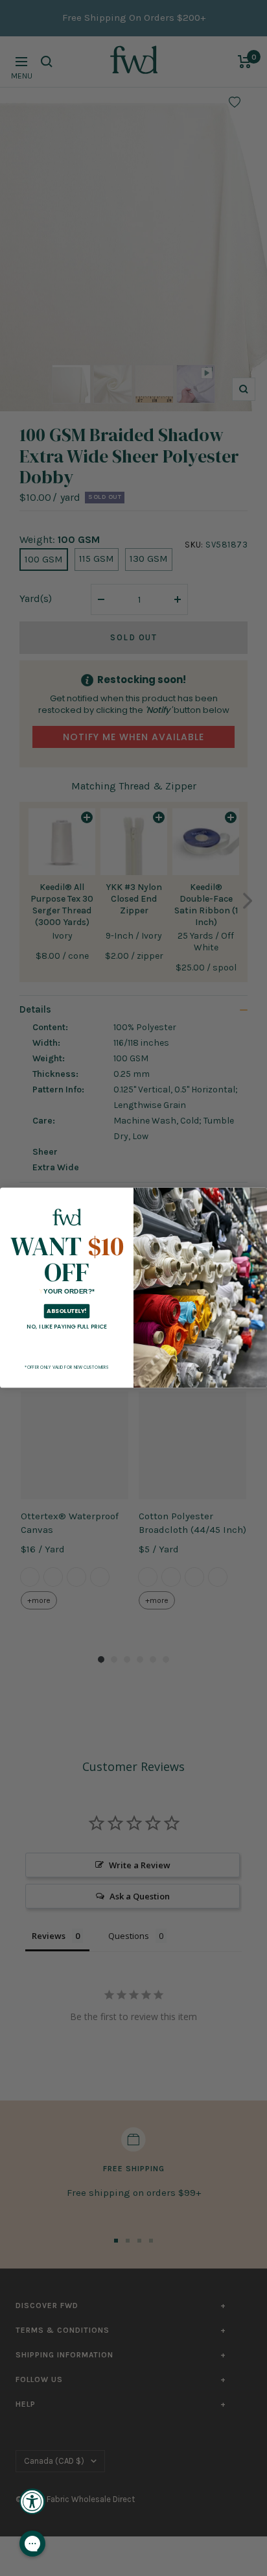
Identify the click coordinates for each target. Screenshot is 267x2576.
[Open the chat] (32, 2544)
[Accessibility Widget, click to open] (32, 2501)
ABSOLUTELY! (66, 1311)
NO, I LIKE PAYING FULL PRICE (67, 1327)
